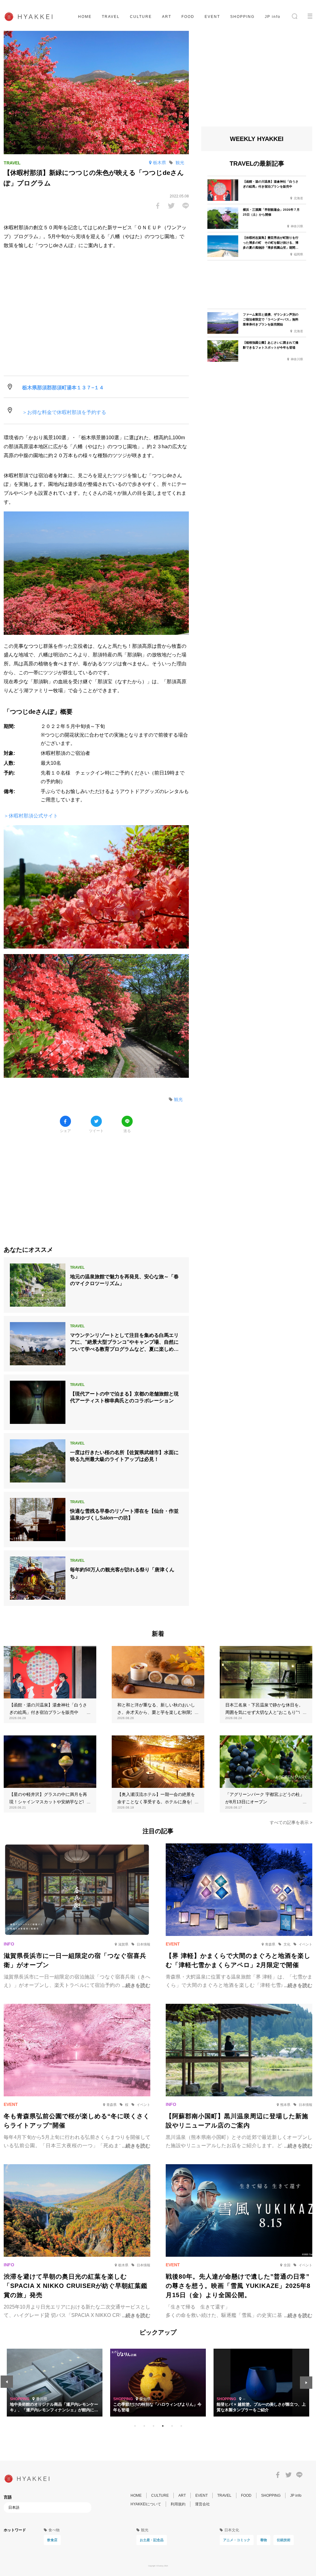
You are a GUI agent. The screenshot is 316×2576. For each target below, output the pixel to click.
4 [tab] (163, 2426)
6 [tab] (181, 2426)
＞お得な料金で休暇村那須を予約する (64, 412)
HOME (85, 17)
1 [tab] (135, 2426)
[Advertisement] (96, 1185)
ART (167, 17)
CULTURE (141, 17)
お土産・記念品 (152, 2540)
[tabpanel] (158, 2383)
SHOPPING (242, 17)
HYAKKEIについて (146, 2504)
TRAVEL (111, 17)
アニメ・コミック (237, 2540)
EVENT (212, 17)
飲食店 (52, 2540)
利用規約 (178, 2504)
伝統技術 (284, 2540)
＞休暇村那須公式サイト (31, 816)
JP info (273, 17)
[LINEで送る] (186, 206)
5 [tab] (172, 2426)
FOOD (188, 17)
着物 (264, 2540)
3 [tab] (153, 2426)
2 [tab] (144, 2426)
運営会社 (202, 2504)
